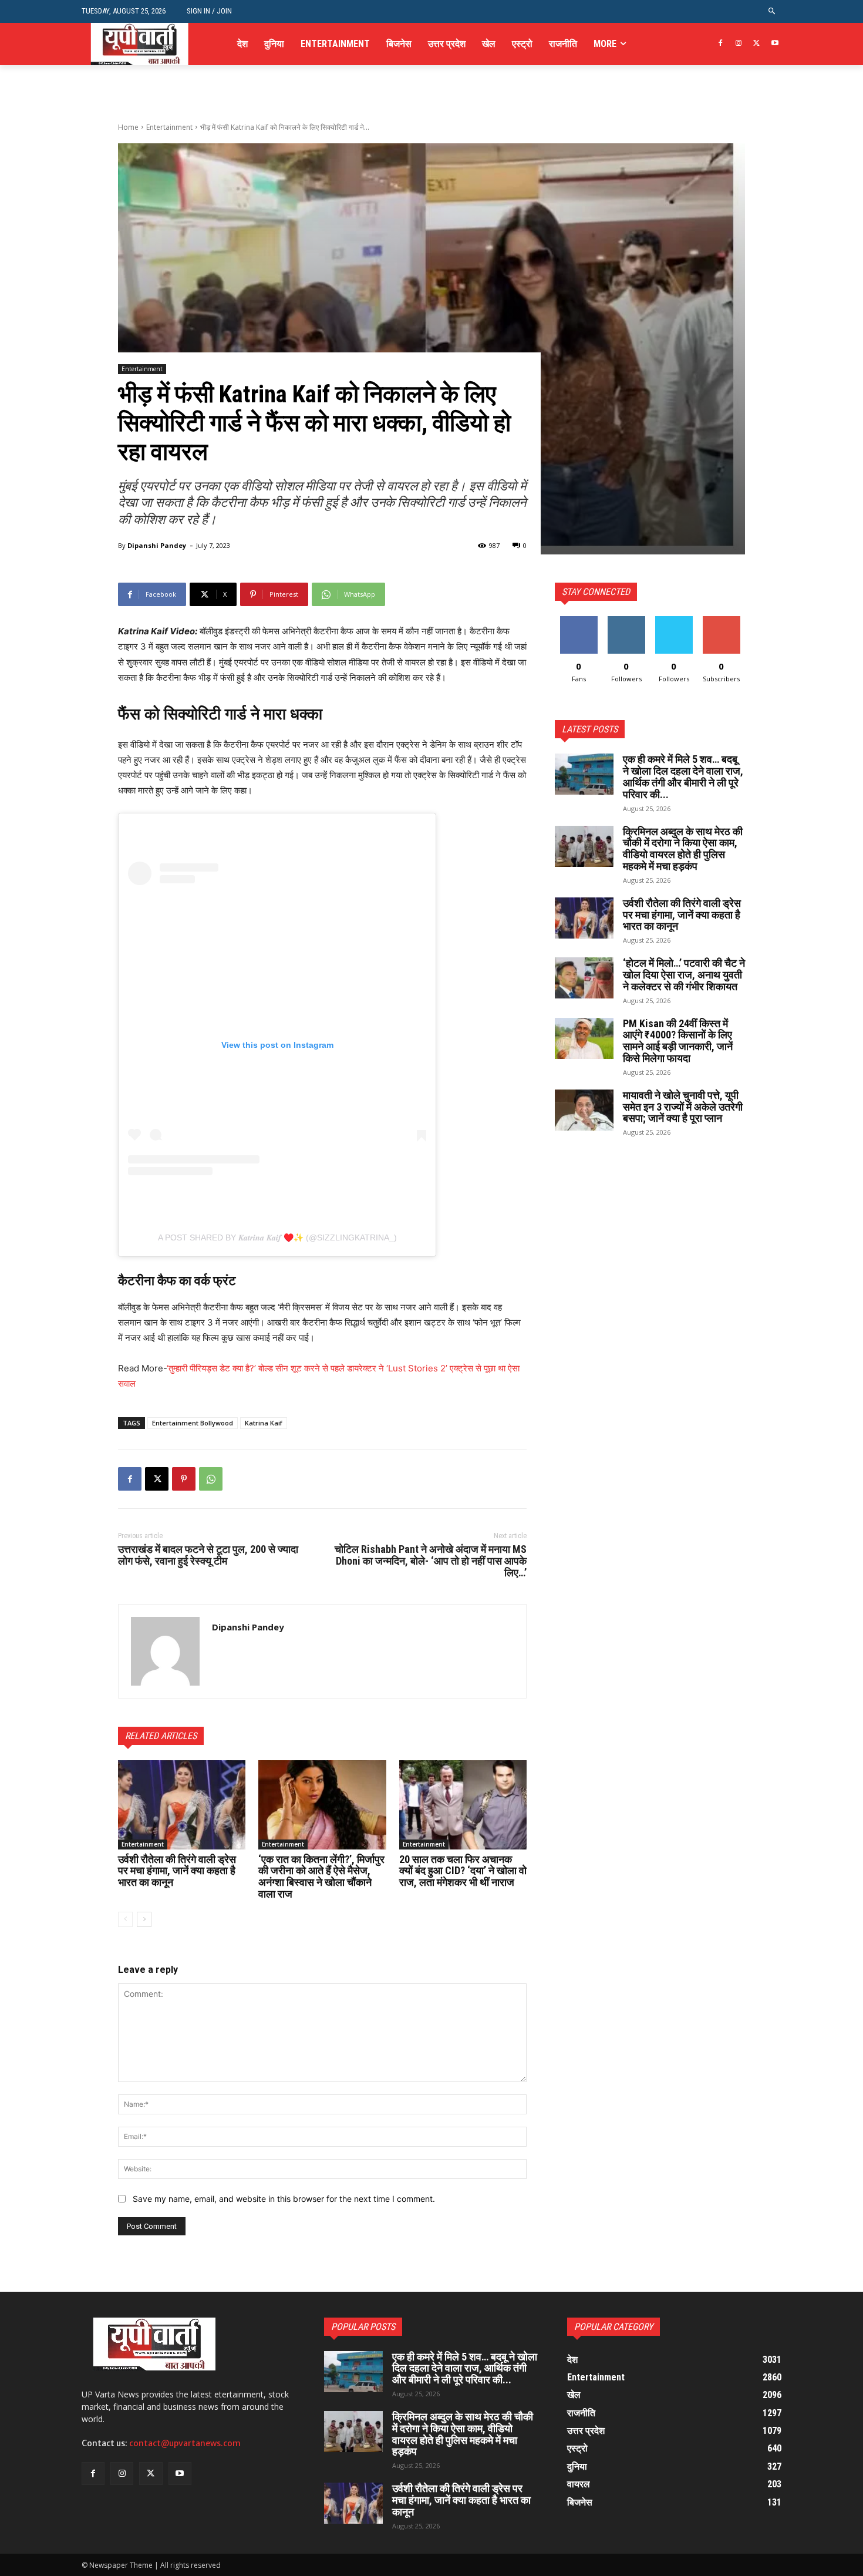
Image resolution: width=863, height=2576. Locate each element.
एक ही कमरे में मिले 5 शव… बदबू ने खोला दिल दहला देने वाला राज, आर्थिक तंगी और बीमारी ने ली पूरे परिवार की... (683, 776)
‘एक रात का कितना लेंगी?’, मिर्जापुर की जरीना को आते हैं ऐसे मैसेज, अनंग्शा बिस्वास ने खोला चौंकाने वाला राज (321, 1876)
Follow (626, 621)
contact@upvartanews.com (185, 2443)
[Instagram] (739, 44)
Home (128, 127)
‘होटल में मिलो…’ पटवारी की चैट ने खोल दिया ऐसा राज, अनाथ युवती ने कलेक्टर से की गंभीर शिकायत (684, 975)
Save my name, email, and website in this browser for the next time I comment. (284, 2199)
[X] (756, 44)
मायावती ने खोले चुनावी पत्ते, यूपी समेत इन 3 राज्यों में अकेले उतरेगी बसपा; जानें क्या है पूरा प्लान (683, 1107)
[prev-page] (125, 1919)
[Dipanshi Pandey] (165, 1651)
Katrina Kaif (264, 1423)
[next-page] (144, 1919)
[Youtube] (775, 44)
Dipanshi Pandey (157, 545)
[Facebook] (721, 44)
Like (579, 621)
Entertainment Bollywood (193, 1423)
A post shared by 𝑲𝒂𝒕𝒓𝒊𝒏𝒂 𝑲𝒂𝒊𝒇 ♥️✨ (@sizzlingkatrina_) (277, 1237)
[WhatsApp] (211, 1479)
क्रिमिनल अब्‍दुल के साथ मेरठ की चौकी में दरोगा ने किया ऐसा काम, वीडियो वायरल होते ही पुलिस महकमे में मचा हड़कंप (683, 849)
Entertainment (169, 127)
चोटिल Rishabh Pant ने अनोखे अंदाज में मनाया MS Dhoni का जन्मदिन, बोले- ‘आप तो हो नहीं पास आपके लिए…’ (431, 1561)
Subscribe (722, 621)
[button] (772, 11)
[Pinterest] (184, 1479)
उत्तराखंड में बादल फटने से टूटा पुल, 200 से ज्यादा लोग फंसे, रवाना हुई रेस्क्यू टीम (208, 1555)
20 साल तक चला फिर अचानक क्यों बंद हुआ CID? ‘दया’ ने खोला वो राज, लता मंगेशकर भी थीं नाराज (463, 1871)
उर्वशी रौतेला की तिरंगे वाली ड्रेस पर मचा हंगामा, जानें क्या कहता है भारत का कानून (177, 1871)
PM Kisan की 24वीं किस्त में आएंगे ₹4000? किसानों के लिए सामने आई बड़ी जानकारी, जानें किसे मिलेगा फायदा (678, 1041)
